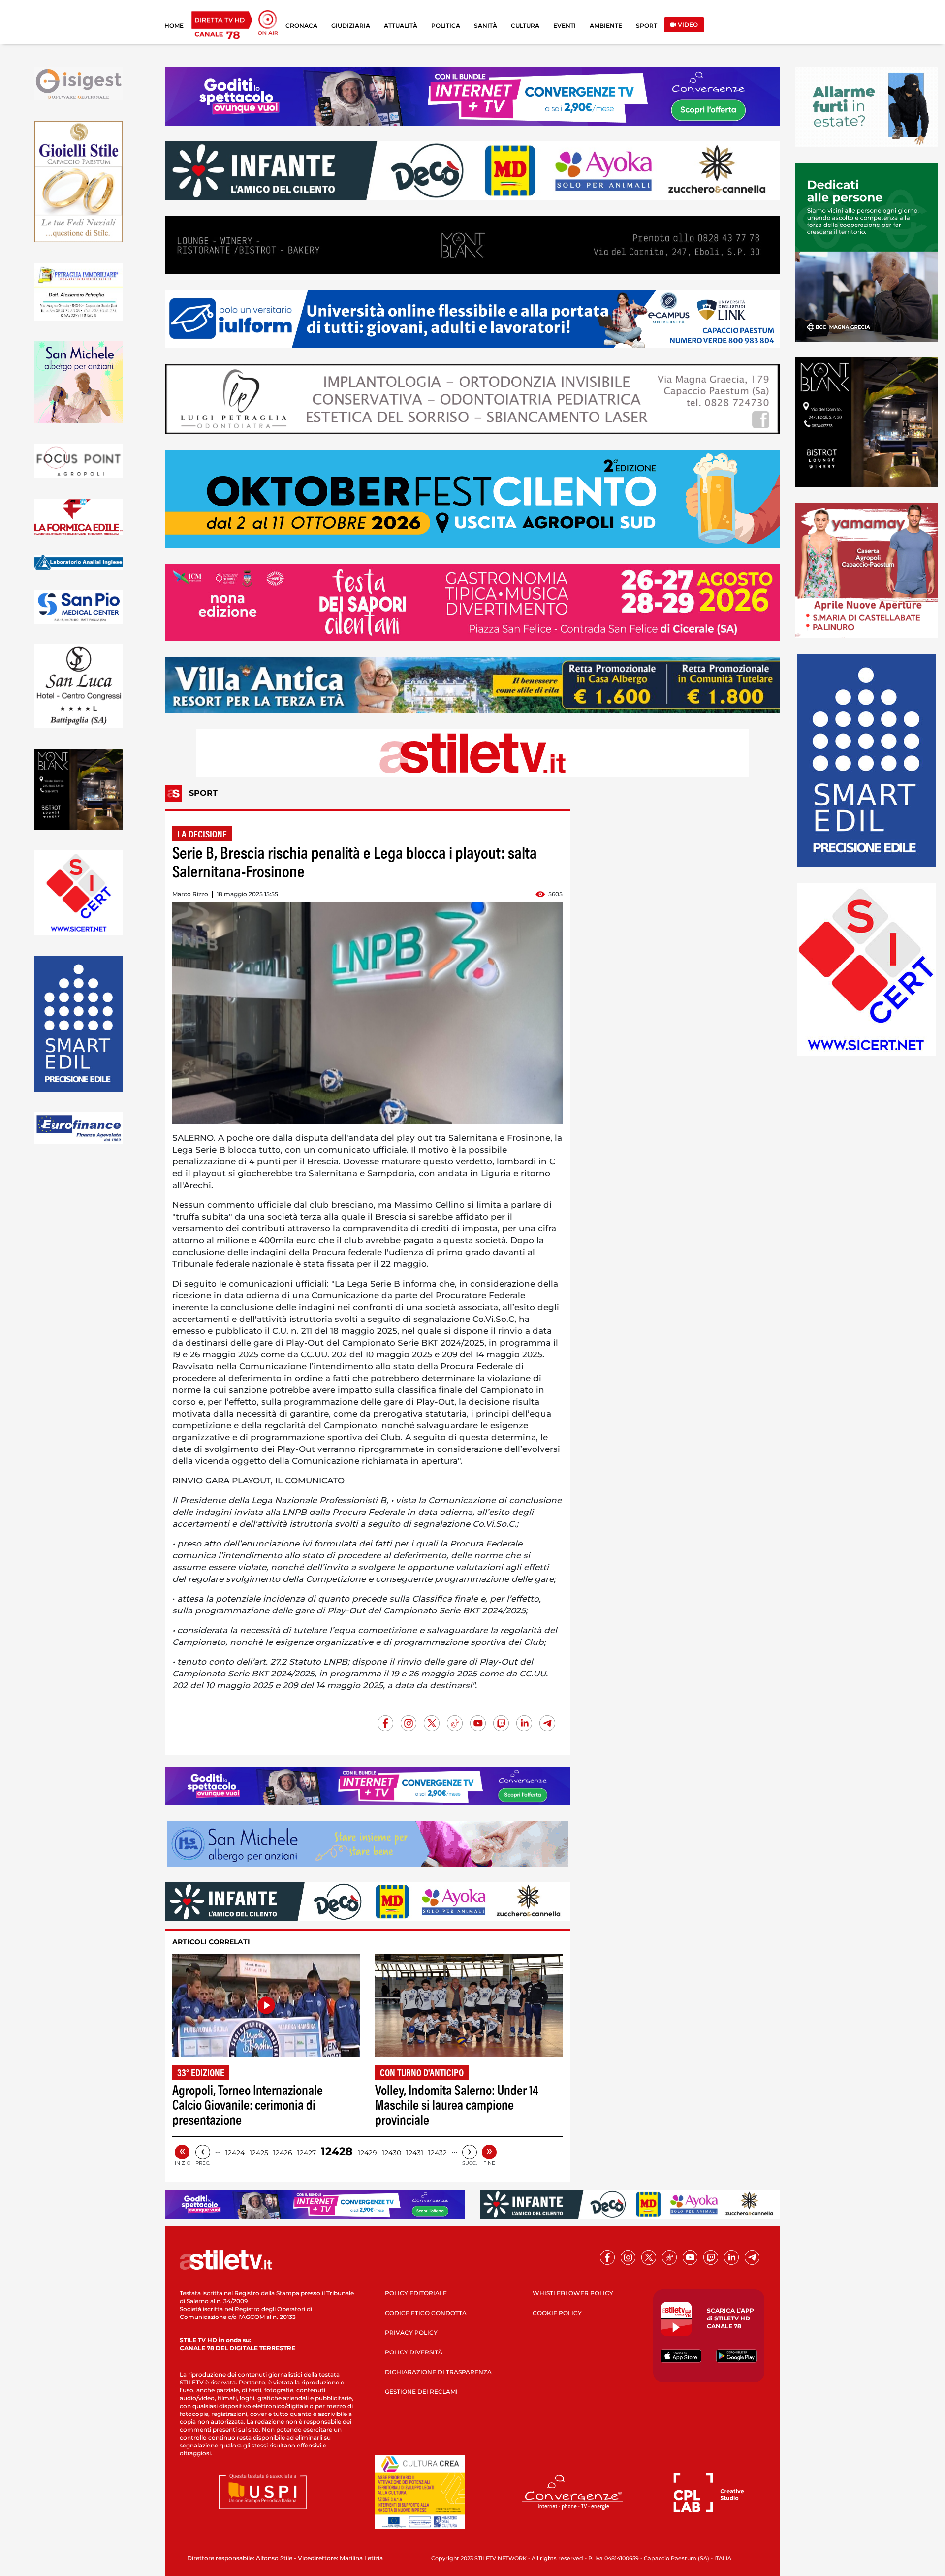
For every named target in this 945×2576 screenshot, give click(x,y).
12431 (415, 2153)
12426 (283, 2153)
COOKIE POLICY (557, 2313)
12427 (307, 2153)
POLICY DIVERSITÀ (414, 2352)
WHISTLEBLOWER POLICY (573, 2293)
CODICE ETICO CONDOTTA (426, 2313)
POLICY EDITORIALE (416, 2293)
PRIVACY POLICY (411, 2333)
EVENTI (565, 25)
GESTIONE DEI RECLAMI (421, 2392)
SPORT (646, 25)
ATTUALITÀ (401, 25)
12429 (367, 2153)
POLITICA (446, 25)
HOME (174, 25)
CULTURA (525, 25)
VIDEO (687, 24)
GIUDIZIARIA (351, 25)
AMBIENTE (606, 25)
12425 (259, 2153)
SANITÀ (486, 25)
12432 (438, 2153)
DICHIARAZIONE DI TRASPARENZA (438, 2372)
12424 (235, 2153)
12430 (392, 2153)
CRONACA (301, 25)
